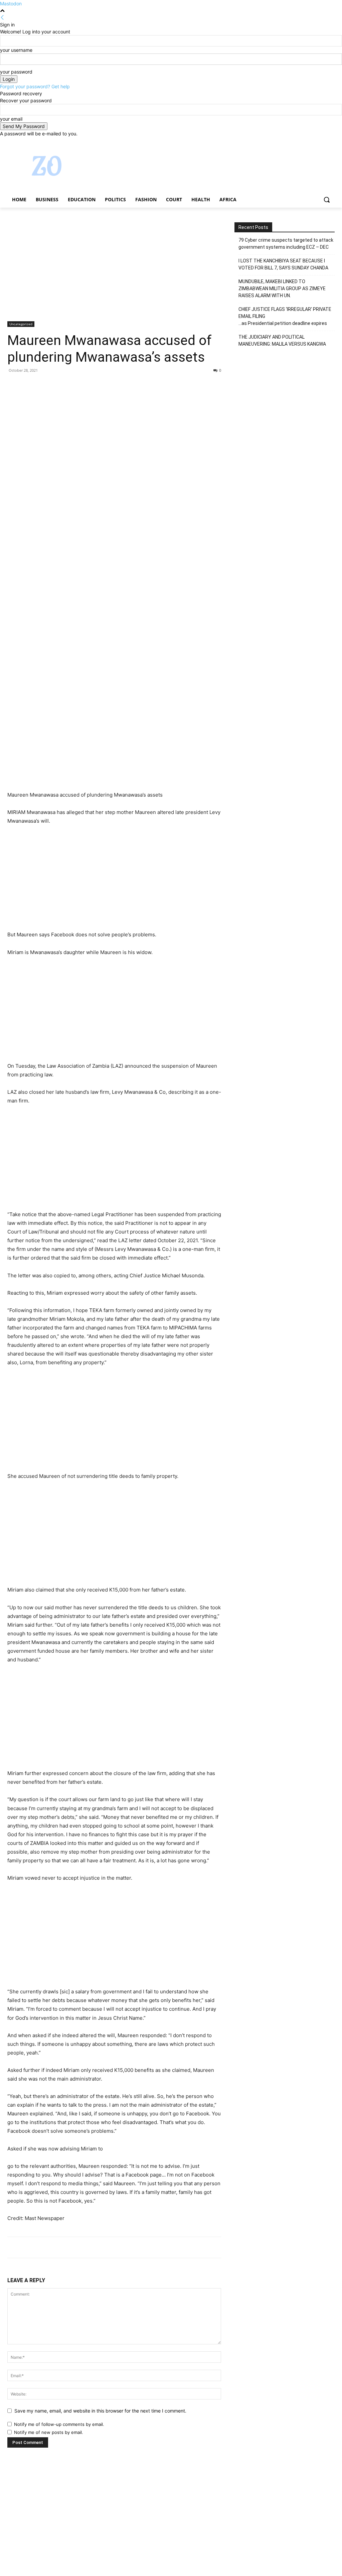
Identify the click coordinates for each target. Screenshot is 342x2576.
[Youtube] (331, 142)
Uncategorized (21, 324)
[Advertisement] (114, 272)
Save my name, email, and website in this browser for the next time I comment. (100, 2411)
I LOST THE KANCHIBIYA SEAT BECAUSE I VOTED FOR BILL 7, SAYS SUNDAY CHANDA (283, 264)
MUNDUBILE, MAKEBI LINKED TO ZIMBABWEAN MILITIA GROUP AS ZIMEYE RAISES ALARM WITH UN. (282, 288)
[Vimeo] (321, 142)
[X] (312, 142)
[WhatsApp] (60, 385)
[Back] (2, 18)
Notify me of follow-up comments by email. (59, 2424)
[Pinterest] (45, 385)
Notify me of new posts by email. (49, 2432)
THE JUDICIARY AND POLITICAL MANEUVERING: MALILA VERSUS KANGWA (282, 340)
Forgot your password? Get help (35, 86)
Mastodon (11, 4)
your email (11, 119)
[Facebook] (294, 142)
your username (16, 50)
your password (16, 72)
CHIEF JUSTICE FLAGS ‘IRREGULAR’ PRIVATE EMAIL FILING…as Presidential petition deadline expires (285, 316)
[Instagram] (303, 142)
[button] (327, 200)
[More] (76, 385)
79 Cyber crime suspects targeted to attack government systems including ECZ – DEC (286, 244)
